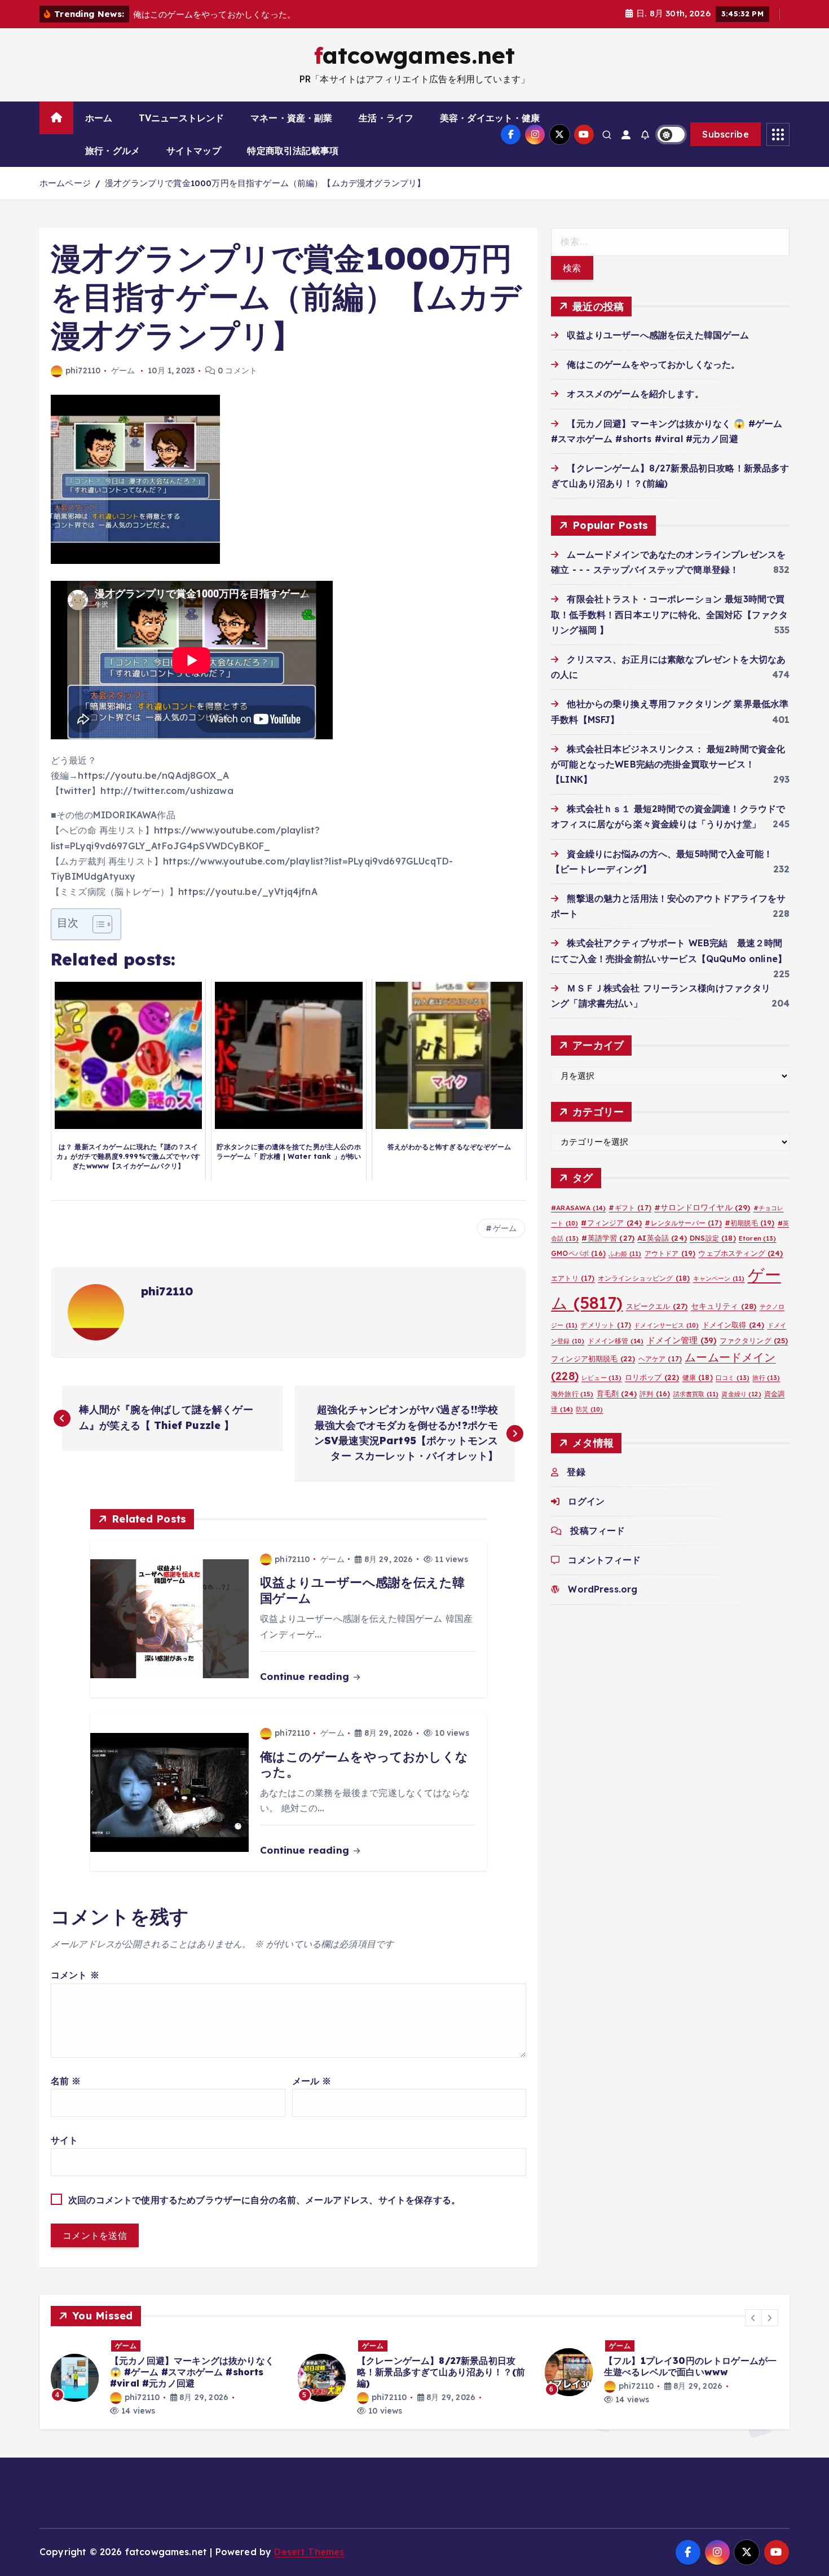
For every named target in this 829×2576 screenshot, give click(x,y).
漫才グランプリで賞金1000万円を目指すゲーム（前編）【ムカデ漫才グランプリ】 (265, 183)
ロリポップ (652, 1377)
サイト (64, 2140)
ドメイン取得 (733, 1325)
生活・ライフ (386, 118)
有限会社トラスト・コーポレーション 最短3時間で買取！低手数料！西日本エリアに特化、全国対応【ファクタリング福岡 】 (669, 614)
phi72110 (83, 370)
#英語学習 (608, 1238)
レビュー (601, 1378)
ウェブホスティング (740, 1253)
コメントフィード (604, 1560)
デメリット (606, 1325)
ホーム (99, 118)
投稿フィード (598, 1530)
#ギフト (630, 1208)
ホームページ (65, 183)
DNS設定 (713, 1238)
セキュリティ (724, 1306)
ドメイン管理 (682, 1340)
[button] (753, 2318)
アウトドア (670, 1253)
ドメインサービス (666, 1325)
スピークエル (657, 1306)
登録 (576, 1472)
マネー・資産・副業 (291, 118)
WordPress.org (603, 1589)
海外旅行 (572, 1394)
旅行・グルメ (113, 151)
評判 (655, 1394)
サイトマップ (194, 151)
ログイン (586, 1501)
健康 (698, 1377)
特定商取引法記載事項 (293, 151)
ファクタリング (754, 1340)
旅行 (766, 1378)
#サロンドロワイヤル (702, 1207)
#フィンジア (611, 1223)
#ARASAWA (578, 1208)
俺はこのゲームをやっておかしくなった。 (653, 364)
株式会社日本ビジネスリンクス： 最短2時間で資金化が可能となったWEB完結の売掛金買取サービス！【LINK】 (668, 764)
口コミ (733, 1378)
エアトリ (573, 1278)
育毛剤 (617, 1393)
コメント (75, 1975)
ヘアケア (660, 1359)
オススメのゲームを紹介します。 (635, 394)
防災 (589, 1409)
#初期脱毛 (750, 1223)
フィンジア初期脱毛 (593, 1358)
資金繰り (741, 1394)
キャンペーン (719, 1278)
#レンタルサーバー (683, 1223)
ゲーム (123, 370)
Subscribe (726, 134)
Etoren (758, 1238)
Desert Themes (309, 2552)
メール (312, 2081)
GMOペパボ (578, 1253)
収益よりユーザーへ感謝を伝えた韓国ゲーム (658, 335)
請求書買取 (696, 1394)
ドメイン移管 (616, 1341)
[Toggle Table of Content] (97, 924)
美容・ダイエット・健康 (490, 118)
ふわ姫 (625, 1254)
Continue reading (306, 1676)
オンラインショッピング (644, 1278)
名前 (66, 2081)
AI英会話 (662, 1238)
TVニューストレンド (182, 118)
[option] (167, 2378)
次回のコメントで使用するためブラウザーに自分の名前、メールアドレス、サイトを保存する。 (264, 2200)
